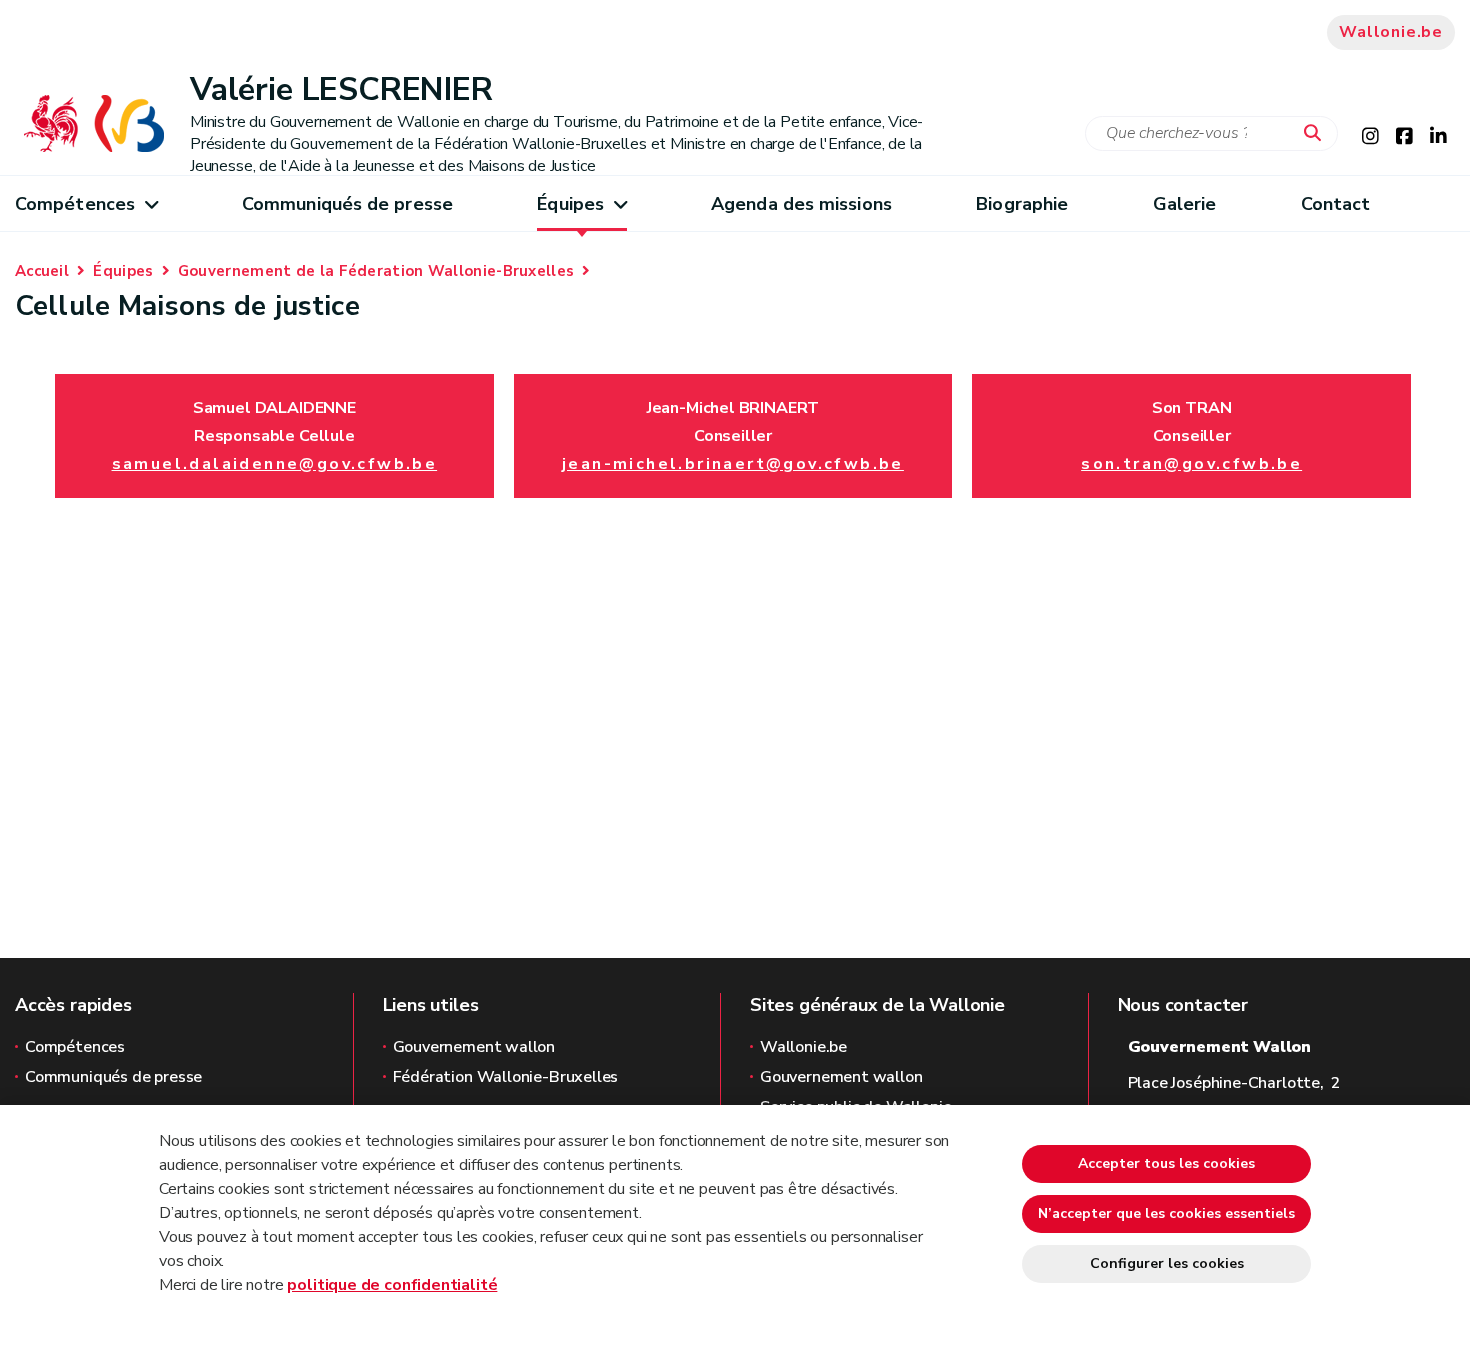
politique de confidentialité (392, 1285)
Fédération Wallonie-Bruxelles (506, 1077)
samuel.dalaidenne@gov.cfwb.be (275, 464)
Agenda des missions (801, 204)
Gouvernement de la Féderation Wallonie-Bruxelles (376, 271)
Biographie (1022, 204)
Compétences (75, 204)
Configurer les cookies (1167, 1263)
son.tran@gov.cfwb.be (1191, 464)
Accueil (42, 271)
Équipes (570, 204)
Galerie (1185, 204)
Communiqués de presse (347, 204)
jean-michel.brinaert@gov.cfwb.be (733, 464)
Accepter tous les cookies (1166, 1163)
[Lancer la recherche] (1317, 134)
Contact (1336, 204)
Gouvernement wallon (474, 1047)
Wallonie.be (1391, 32)
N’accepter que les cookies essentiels (1166, 1213)
